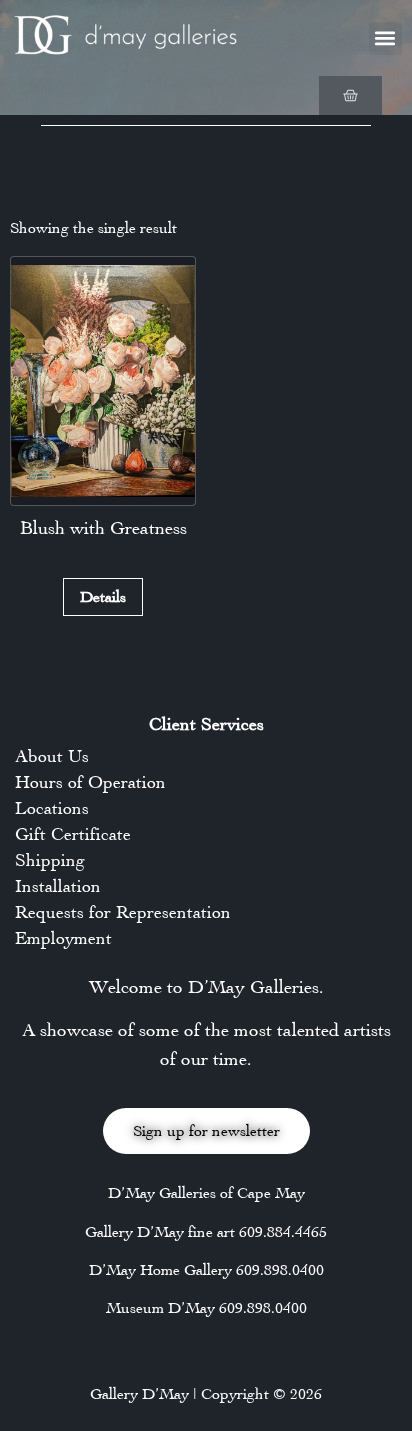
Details (103, 596)
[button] (385, 38)
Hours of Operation (90, 782)
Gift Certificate (73, 834)
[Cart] (350, 95)
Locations (52, 808)
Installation (58, 886)
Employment (63, 938)
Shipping (50, 860)
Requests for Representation (123, 912)
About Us (52, 756)
